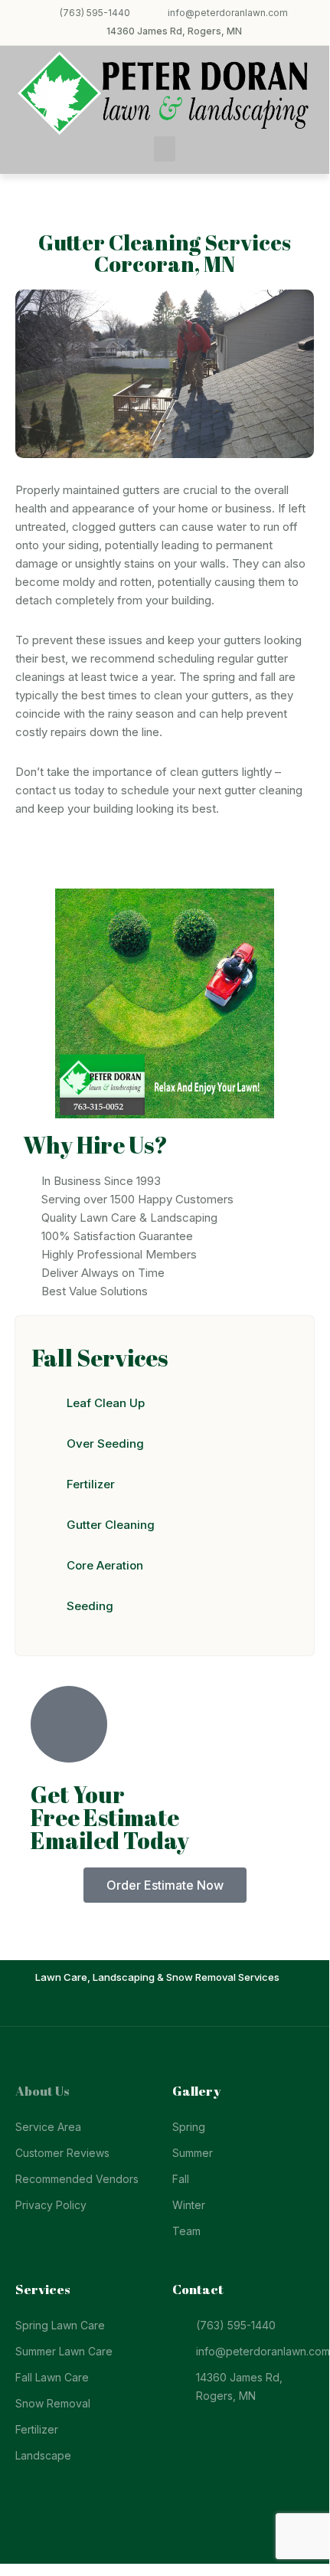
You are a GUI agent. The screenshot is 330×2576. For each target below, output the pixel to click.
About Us (42, 2091)
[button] (165, 149)
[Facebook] (132, 2007)
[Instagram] (176, 2007)
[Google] (198, 2007)
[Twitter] (154, 2007)
